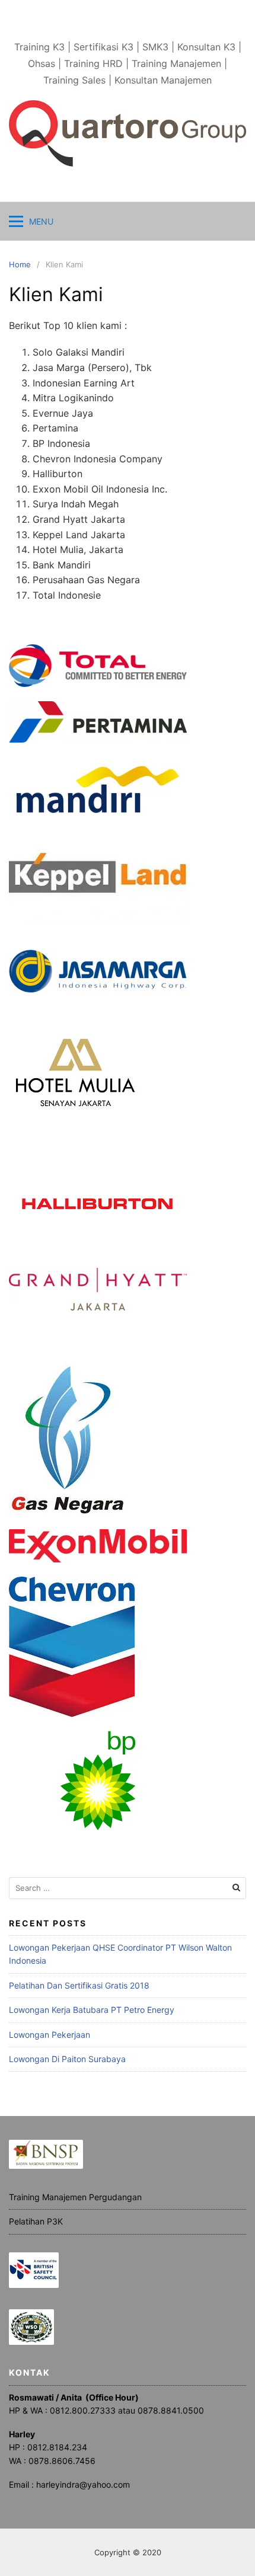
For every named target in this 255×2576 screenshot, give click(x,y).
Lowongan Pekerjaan (50, 2035)
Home (20, 264)
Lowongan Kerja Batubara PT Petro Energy (92, 2010)
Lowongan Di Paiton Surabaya (67, 2059)
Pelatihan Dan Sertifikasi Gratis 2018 (79, 1985)
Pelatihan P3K (36, 2221)
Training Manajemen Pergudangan (75, 2197)
